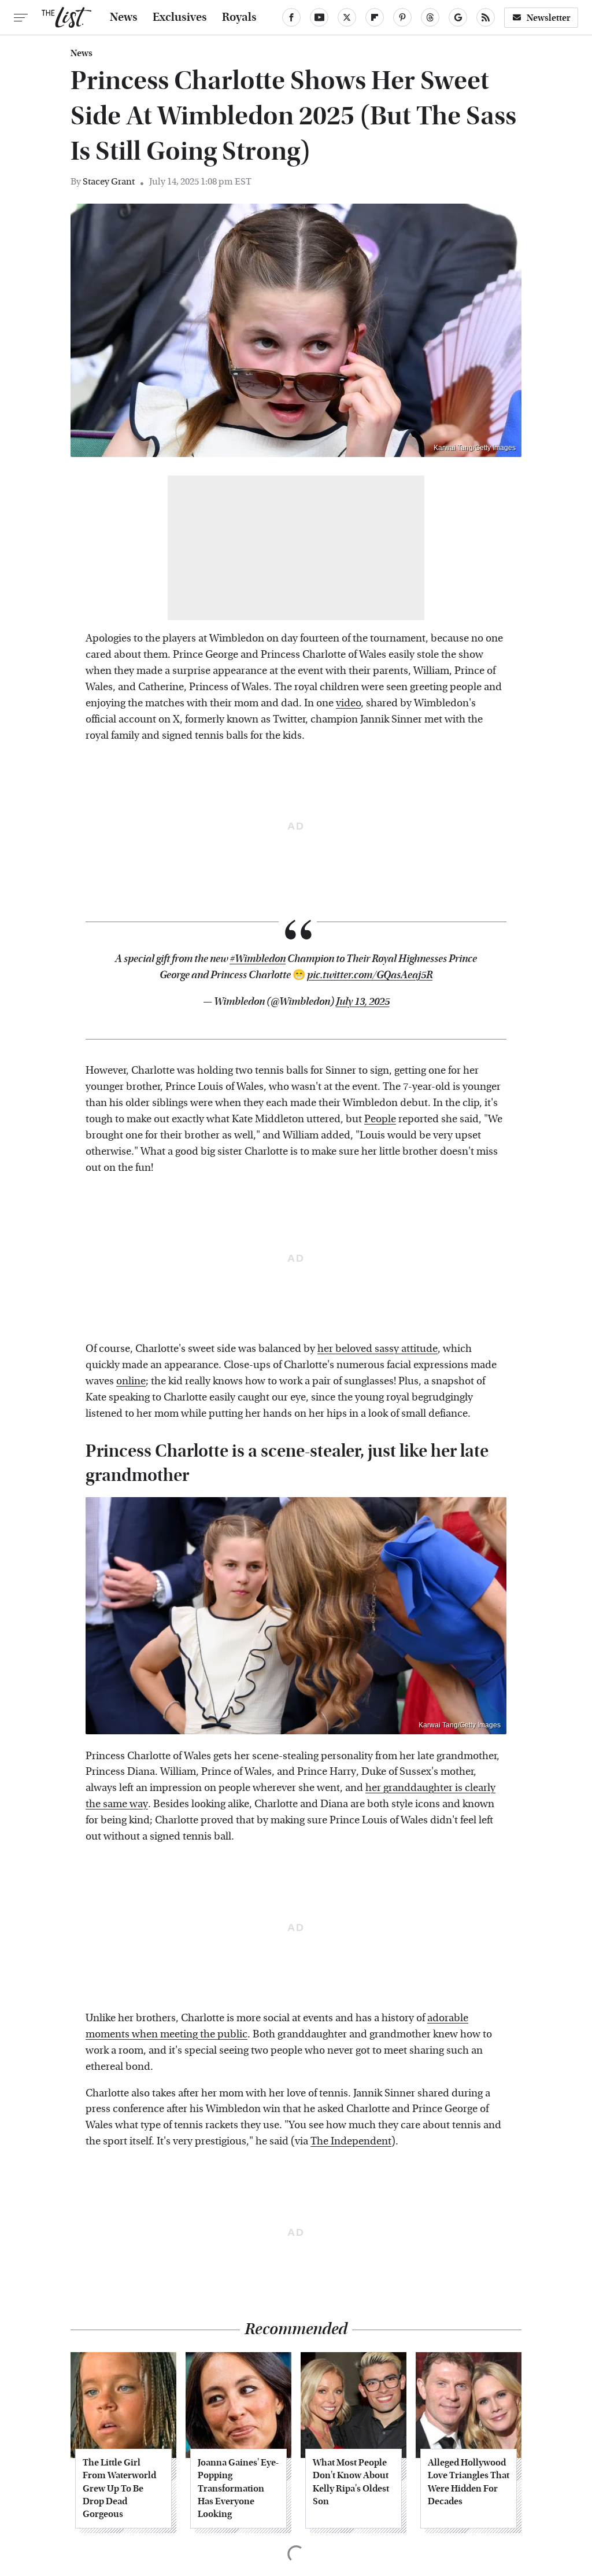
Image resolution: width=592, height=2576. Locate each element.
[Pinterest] (402, 17)
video (348, 703)
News (124, 17)
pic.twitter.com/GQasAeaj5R (370, 975)
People (380, 1119)
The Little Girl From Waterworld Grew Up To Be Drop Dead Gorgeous (119, 2488)
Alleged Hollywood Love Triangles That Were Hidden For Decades (469, 2482)
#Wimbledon (258, 959)
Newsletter (549, 18)
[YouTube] (319, 17)
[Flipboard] (375, 17)
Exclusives (180, 17)
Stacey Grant (109, 181)
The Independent (351, 2141)
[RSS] (486, 17)
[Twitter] (347, 17)
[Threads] (430, 17)
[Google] (458, 17)
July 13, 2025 (363, 1002)
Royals (239, 17)
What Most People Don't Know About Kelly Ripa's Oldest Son (351, 2482)
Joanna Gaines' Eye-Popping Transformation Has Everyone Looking (238, 2488)
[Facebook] (291, 17)
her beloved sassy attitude (378, 1349)
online (131, 1381)
